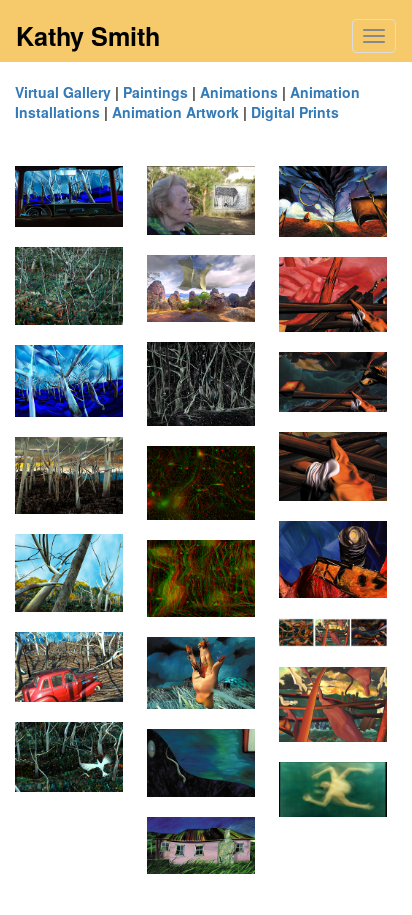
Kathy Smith (88, 36)
